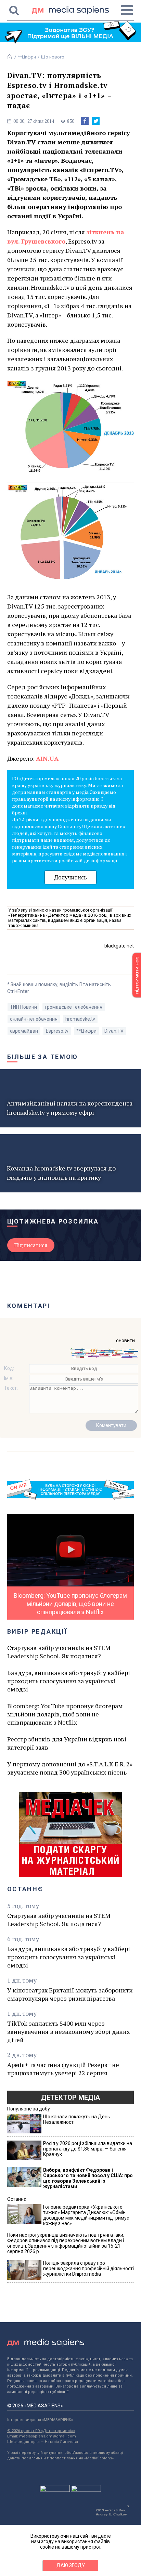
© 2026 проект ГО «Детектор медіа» (41, 2431)
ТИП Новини (23, 1007)
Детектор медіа (70, 2097)
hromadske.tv (80, 1019)
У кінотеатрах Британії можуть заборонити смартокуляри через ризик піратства (70, 1994)
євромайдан (24, 1031)
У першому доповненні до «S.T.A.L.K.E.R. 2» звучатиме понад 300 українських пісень (70, 1768)
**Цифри (27, 57)
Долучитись (70, 877)
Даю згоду (71, 2565)
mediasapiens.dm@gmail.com (48, 2436)
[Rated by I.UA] (55, 2490)
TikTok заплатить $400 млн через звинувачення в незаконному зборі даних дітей (68, 2031)
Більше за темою (43, 1057)
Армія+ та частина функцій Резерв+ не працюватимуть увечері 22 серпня (63, 2069)
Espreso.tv (57, 1031)
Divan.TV (114, 1031)
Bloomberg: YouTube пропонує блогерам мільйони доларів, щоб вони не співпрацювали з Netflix (65, 1714)
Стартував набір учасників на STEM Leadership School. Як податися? (59, 1652)
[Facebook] (85, 121)
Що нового (53, 57)
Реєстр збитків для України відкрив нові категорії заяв (67, 1743)
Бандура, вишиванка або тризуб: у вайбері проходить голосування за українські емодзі (69, 1681)
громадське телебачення (74, 1007)
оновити (125, 1341)
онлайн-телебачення (34, 1019)
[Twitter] (96, 121)
